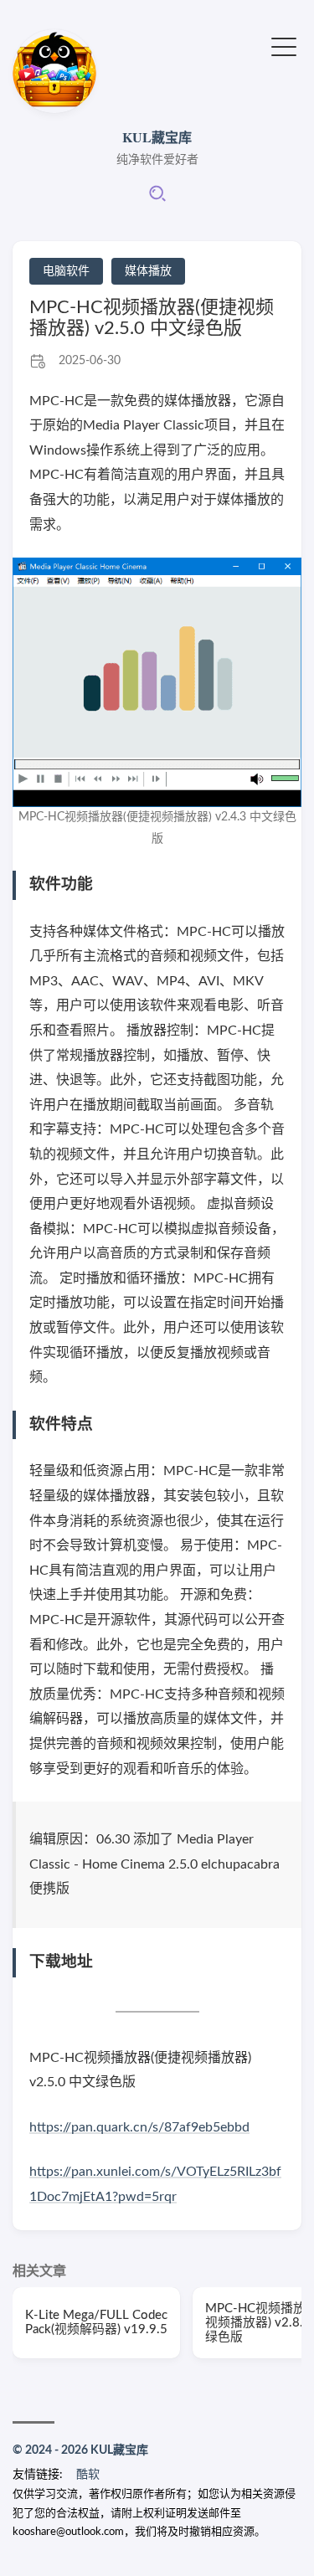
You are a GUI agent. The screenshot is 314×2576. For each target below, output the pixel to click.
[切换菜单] (284, 46)
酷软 (88, 2475)
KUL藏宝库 (157, 137)
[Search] (157, 199)
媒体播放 (148, 271)
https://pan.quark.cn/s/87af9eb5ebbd (139, 2127)
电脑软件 (66, 271)
